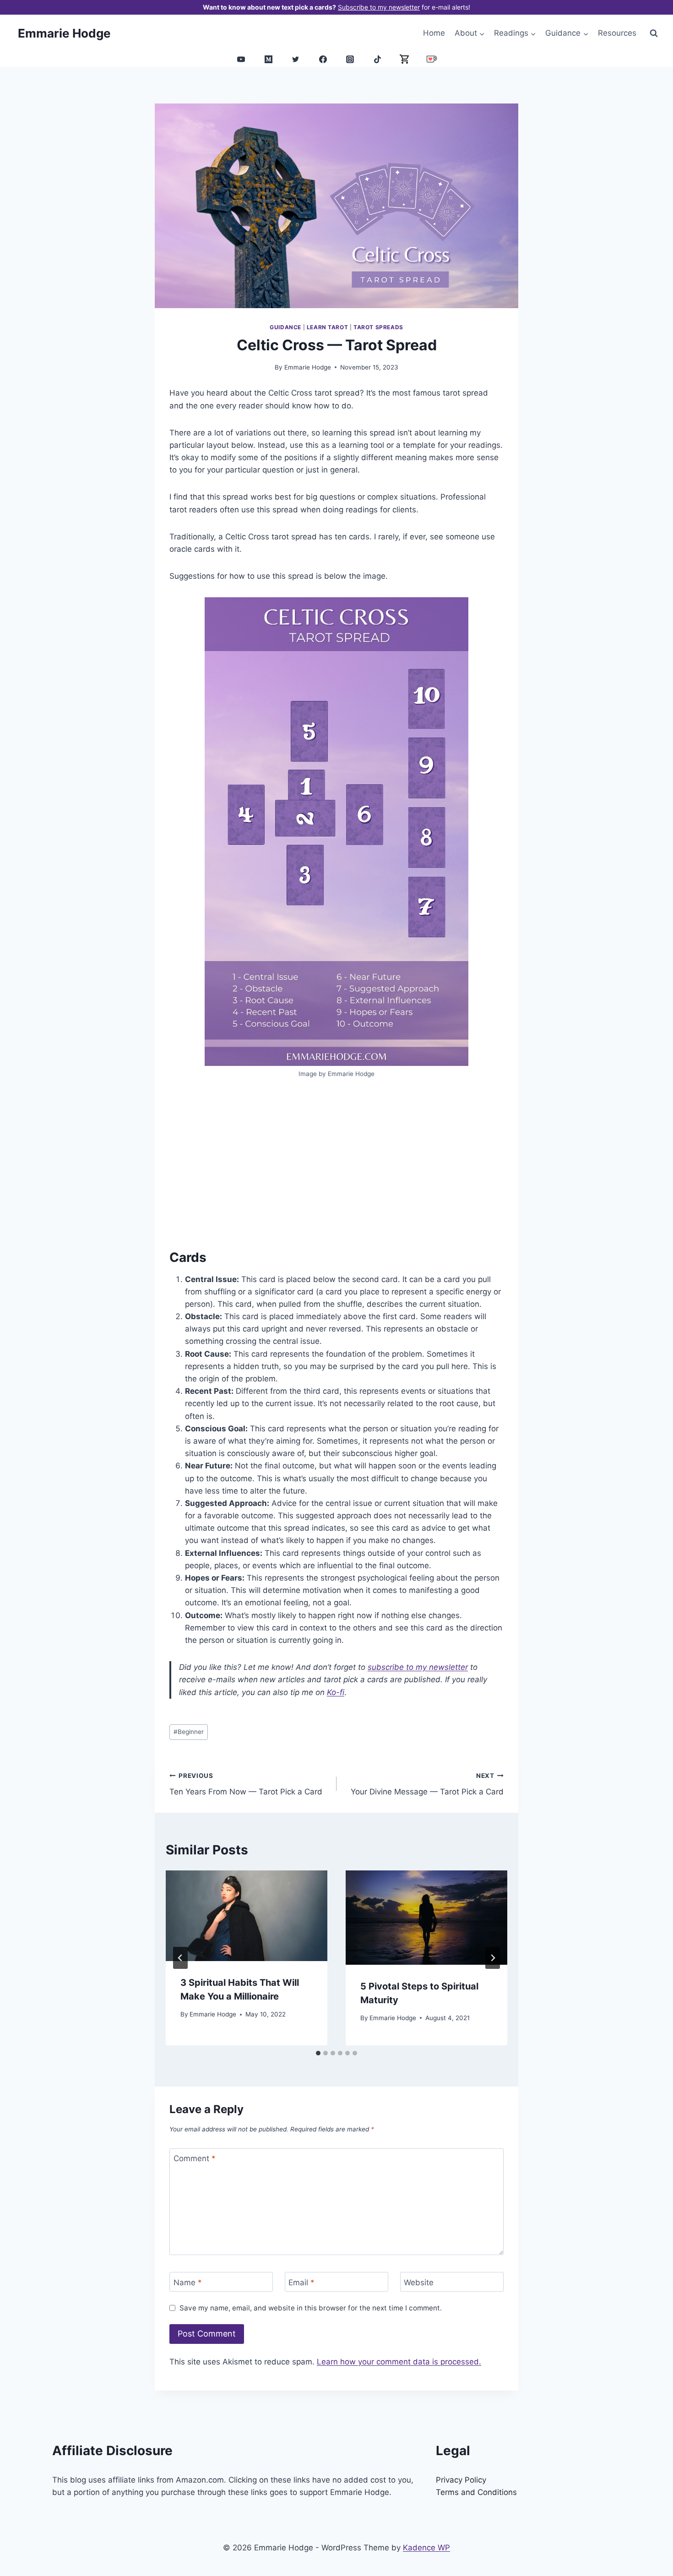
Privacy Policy (461, 2480)
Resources (617, 33)
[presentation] (247, 1916)
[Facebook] (323, 59)
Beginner (189, 1732)
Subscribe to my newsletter (379, 7)
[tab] (318, 2053)
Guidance (285, 327)
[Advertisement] (336, 1164)
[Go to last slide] (180, 1958)
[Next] (493, 1958)
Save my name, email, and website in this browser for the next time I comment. (311, 2308)
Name (188, 2282)
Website (419, 2282)
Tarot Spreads (378, 327)
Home (434, 33)
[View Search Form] (654, 33)
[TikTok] (377, 59)
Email (301, 2282)
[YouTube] (241, 59)
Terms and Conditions (476, 2492)
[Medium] (268, 59)
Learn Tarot (328, 327)
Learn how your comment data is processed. (399, 2362)
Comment (195, 2158)
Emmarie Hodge (308, 367)
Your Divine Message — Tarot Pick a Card (427, 1784)
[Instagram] (350, 59)
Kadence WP (426, 2548)
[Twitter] (296, 59)
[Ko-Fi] (432, 59)
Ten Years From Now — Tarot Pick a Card (246, 1784)
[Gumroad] (405, 59)
